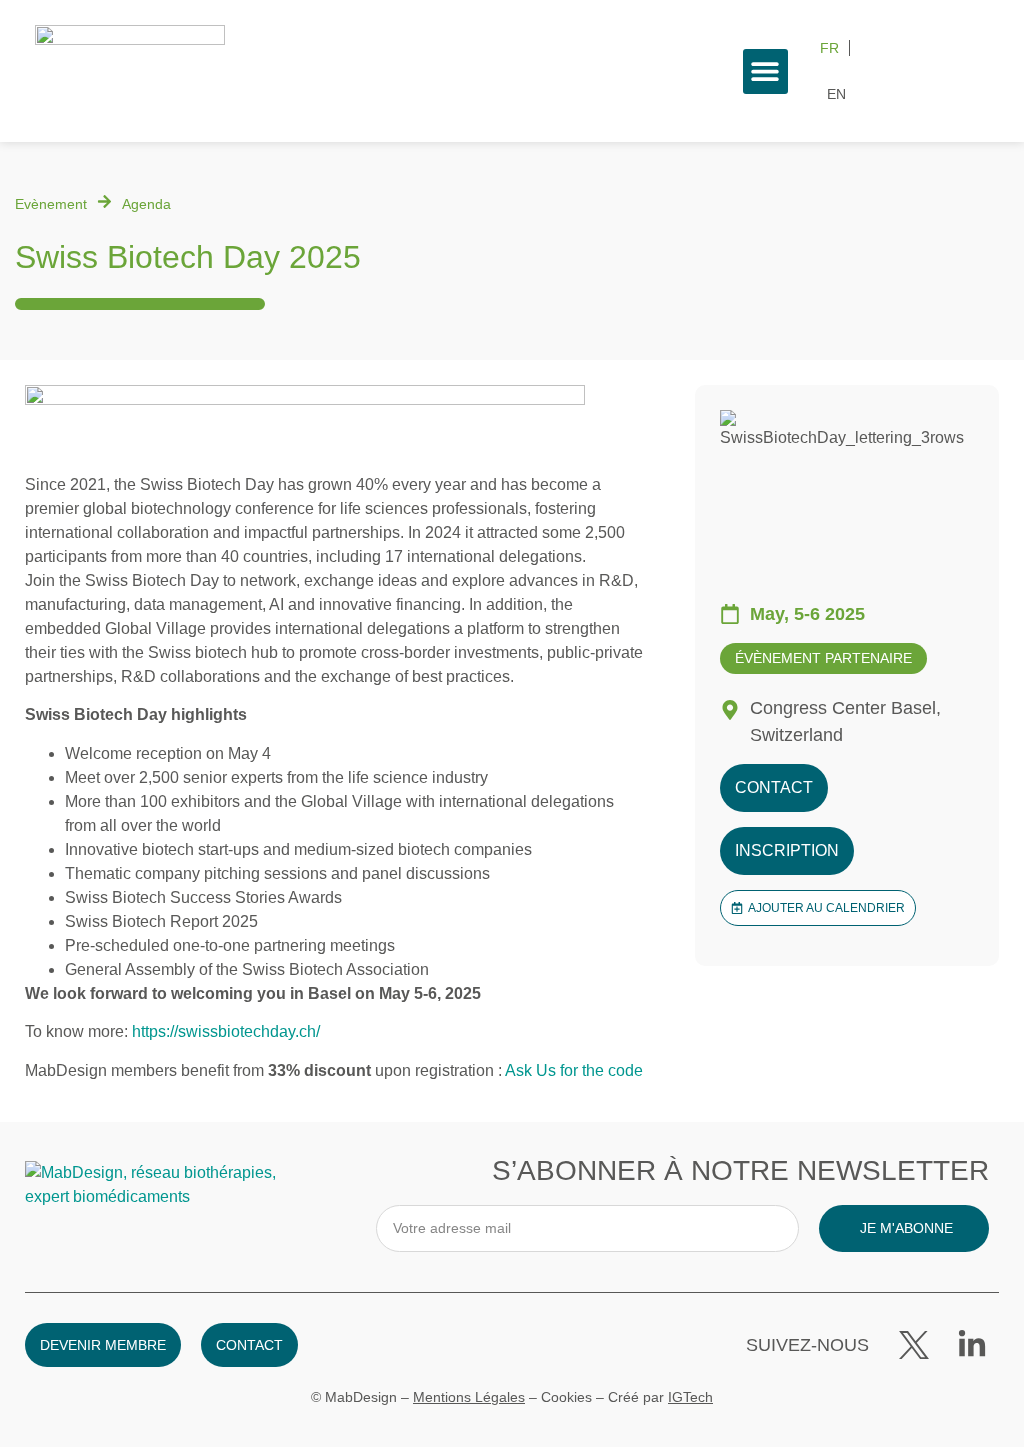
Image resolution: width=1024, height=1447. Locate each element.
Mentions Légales (469, 1397)
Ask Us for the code (574, 1070)
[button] (765, 71)
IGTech (690, 1397)
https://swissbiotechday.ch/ (226, 1031)
